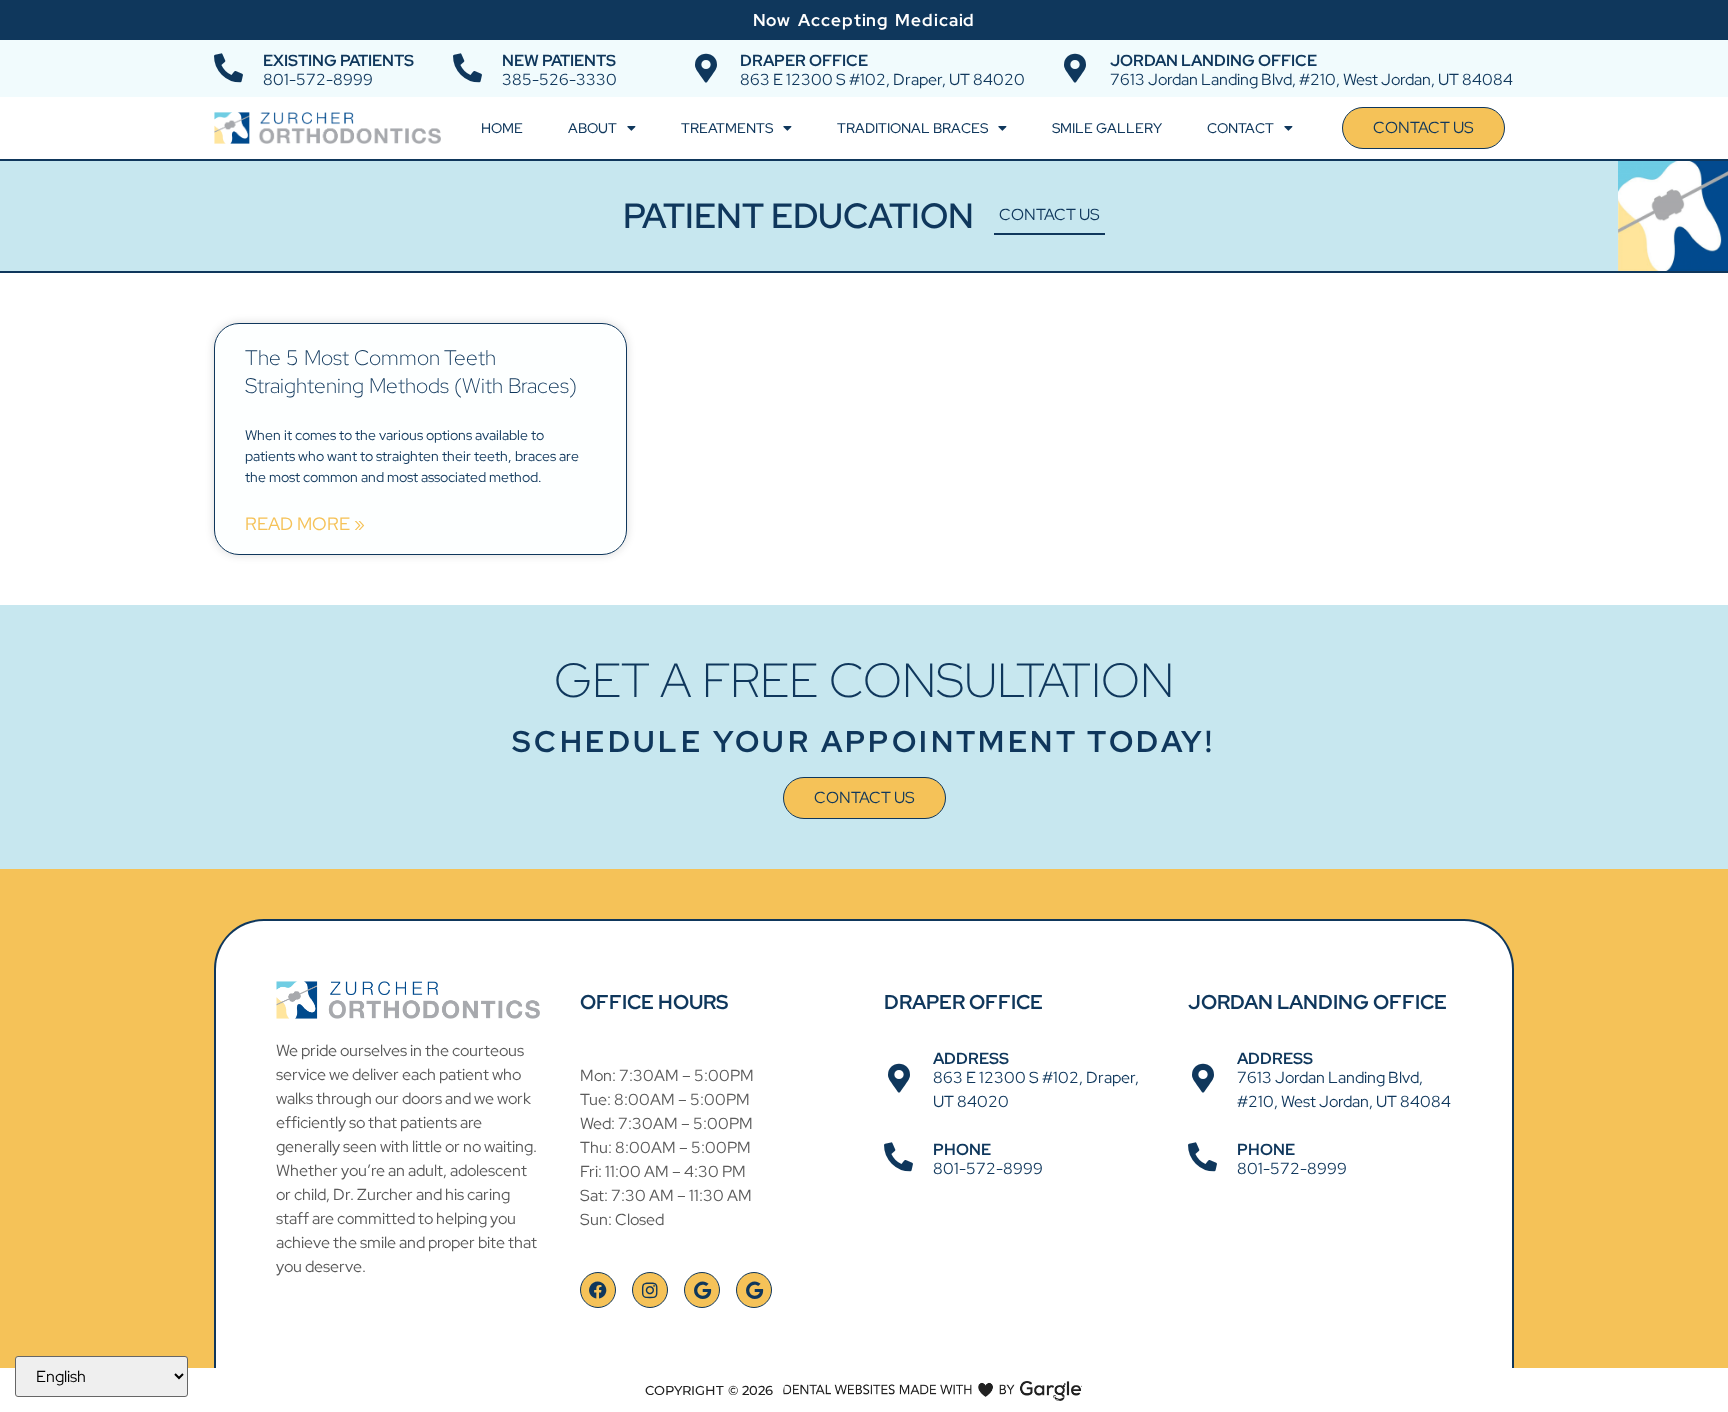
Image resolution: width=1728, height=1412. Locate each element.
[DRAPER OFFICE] (705, 68)
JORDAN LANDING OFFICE (1213, 60)
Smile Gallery (1107, 128)
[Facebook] (598, 1290)
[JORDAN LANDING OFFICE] (1075, 68)
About (592, 128)
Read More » (305, 524)
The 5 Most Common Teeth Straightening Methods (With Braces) (411, 371)
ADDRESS (971, 1058)
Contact (1240, 128)
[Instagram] (650, 1290)
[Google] (702, 1290)
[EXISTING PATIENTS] (228, 68)
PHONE (962, 1149)
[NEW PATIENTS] (467, 68)
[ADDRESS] (898, 1078)
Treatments (727, 128)
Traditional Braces (912, 128)
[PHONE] (898, 1157)
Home (502, 128)
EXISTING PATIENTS (338, 60)
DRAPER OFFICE (804, 60)
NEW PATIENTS (559, 60)
